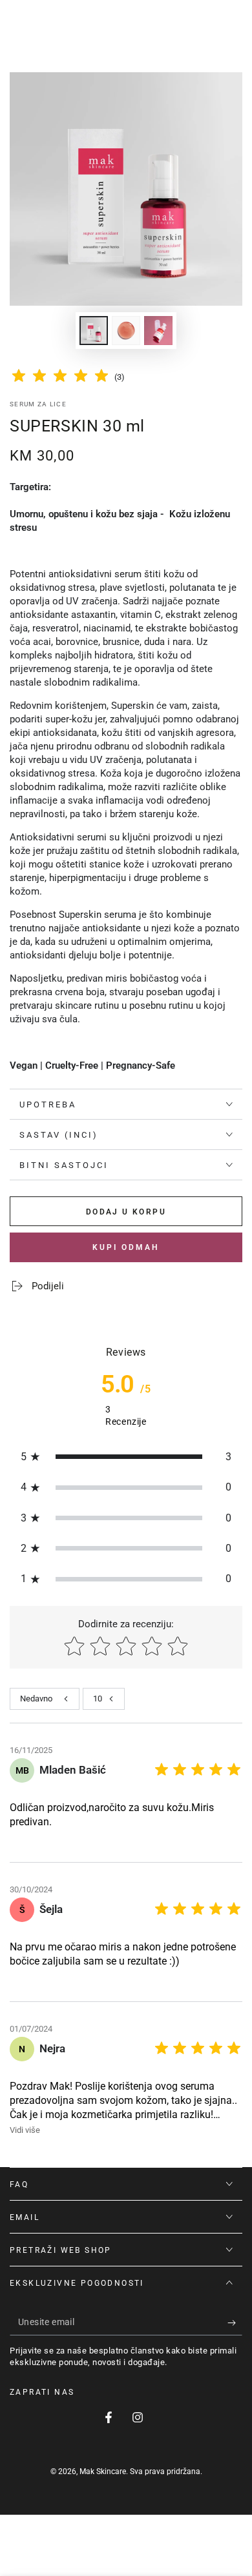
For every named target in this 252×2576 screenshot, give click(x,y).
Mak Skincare (103, 2472)
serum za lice (38, 404)
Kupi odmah (126, 1247)
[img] (60, 378)
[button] (126, 1457)
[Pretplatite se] (235, 2323)
